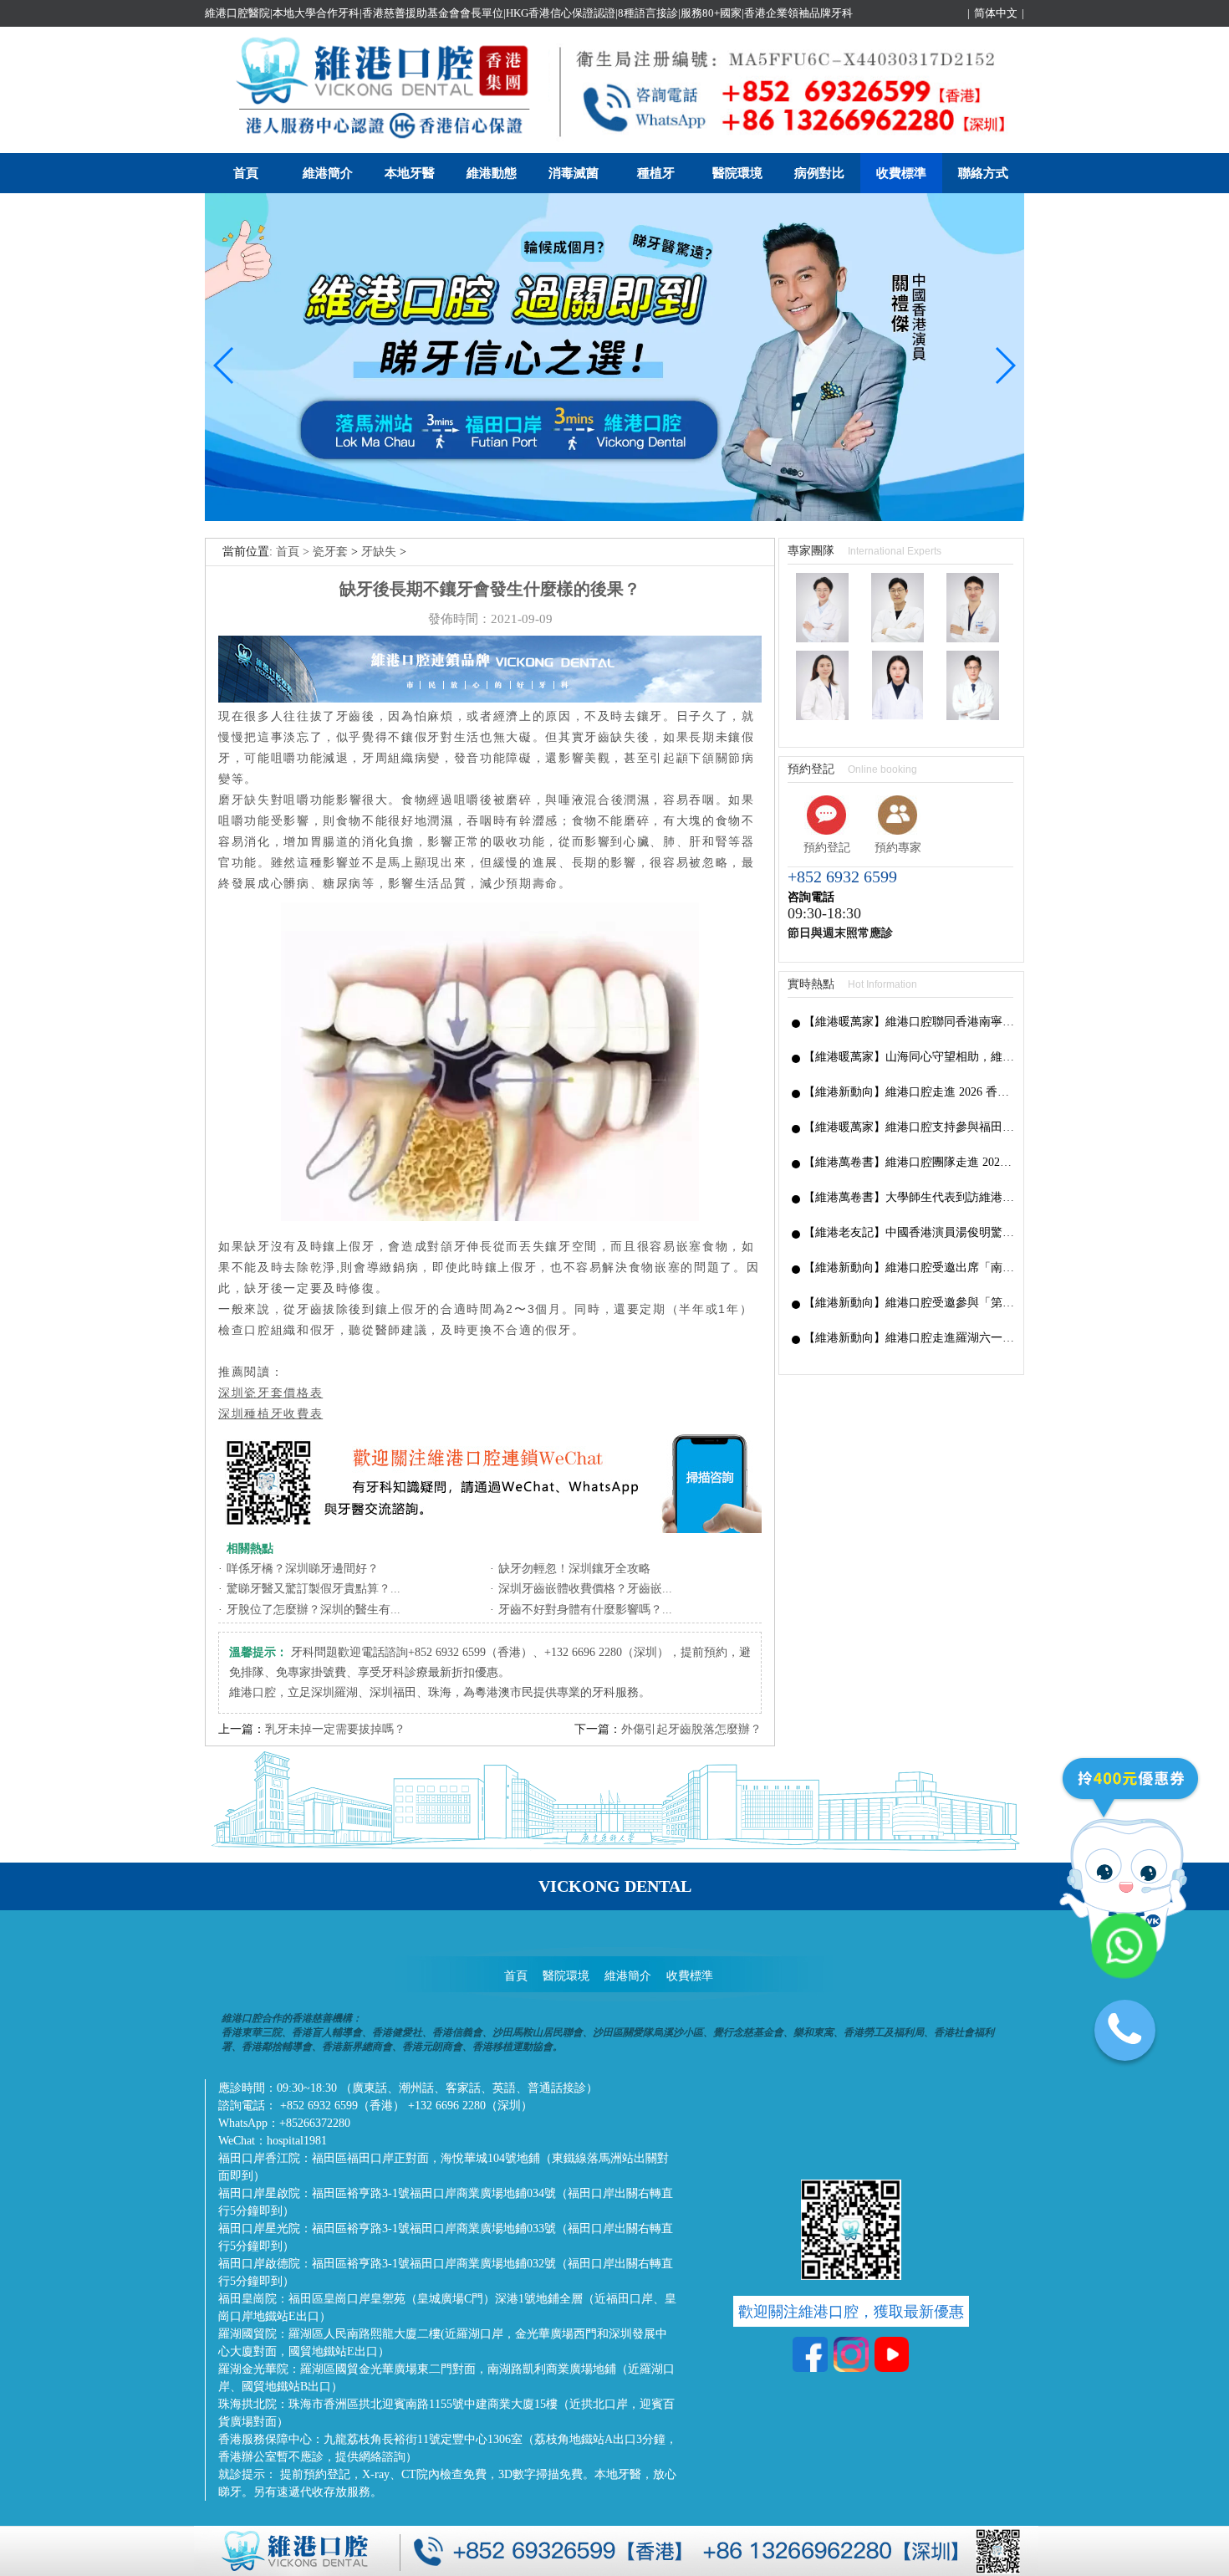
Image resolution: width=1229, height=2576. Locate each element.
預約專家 (898, 848)
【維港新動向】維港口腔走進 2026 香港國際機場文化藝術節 (909, 1092)
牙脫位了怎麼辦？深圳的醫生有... (314, 1610)
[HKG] (614, 517)
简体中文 (996, 13)
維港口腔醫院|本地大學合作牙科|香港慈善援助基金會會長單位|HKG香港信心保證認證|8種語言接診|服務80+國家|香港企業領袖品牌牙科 (529, 13)
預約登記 (827, 848)
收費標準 (901, 173)
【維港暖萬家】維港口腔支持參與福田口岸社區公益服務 (909, 1127)
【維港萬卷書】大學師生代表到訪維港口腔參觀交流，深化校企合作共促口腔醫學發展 (909, 1197)
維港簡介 (328, 173)
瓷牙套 (330, 552)
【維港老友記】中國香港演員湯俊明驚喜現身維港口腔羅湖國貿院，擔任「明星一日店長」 (909, 1232)
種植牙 (656, 173)
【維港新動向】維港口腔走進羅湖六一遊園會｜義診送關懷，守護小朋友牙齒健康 (909, 1338)
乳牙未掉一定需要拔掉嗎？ (335, 1729)
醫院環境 (737, 173)
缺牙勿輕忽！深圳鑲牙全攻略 (574, 1569)
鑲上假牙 (402, 1309)
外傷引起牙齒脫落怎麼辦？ (691, 1729)
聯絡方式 (983, 173)
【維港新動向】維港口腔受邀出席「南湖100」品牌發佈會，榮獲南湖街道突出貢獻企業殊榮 (909, 1268)
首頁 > (294, 552)
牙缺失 (379, 552)
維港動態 (492, 173)
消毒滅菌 (574, 173)
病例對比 (819, 173)
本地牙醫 (410, 173)
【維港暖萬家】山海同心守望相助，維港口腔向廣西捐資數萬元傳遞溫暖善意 (909, 1057)
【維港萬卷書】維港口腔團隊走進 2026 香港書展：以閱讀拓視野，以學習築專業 (909, 1162)
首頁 (246, 173)
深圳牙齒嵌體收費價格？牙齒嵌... (585, 1589)
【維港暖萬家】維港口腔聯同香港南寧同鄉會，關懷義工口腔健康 (909, 1022)
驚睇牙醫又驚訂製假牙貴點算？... (314, 1589)
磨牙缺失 (245, 800)
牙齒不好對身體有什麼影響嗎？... (585, 1610)
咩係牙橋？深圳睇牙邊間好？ (303, 1569)
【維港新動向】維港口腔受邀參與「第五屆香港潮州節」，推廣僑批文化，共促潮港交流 (909, 1303)
